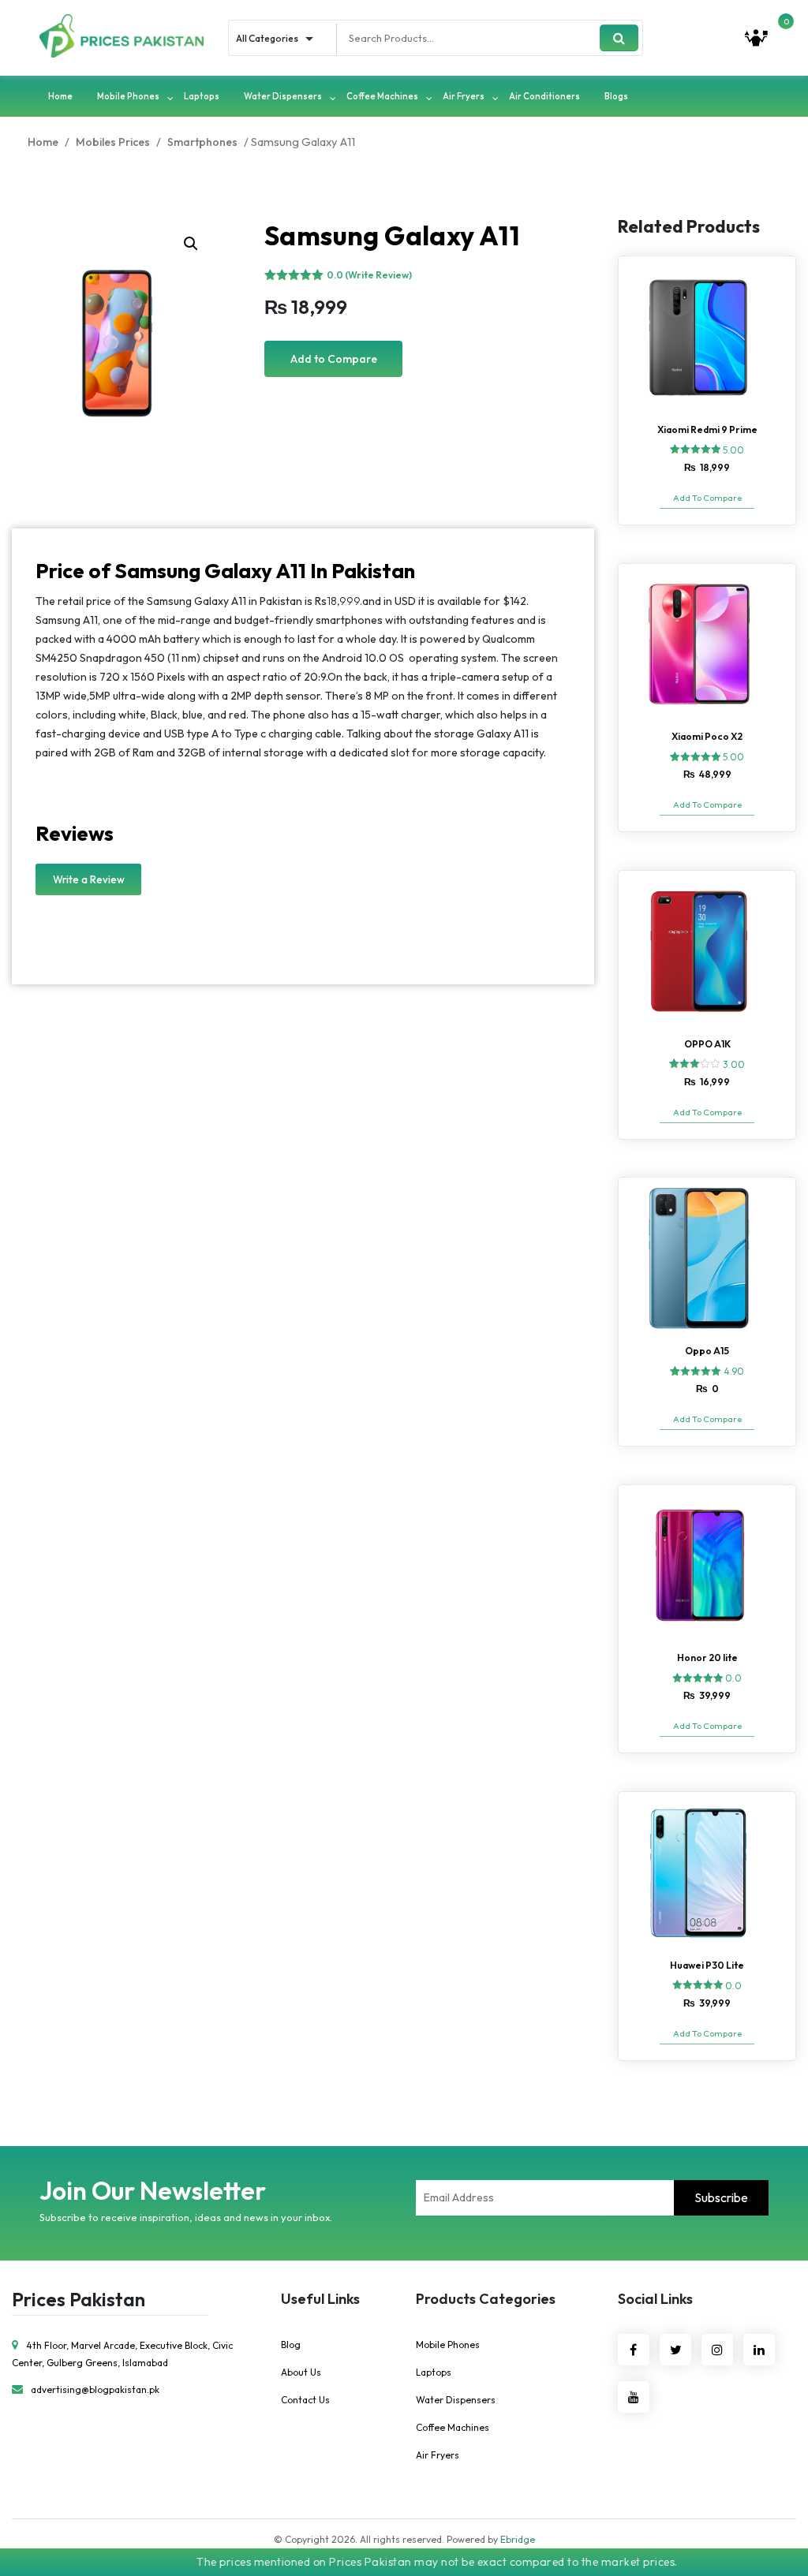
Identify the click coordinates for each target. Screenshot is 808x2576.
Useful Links (320, 2299)
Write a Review (89, 879)
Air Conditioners (544, 96)
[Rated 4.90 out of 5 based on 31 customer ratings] (696, 1371)
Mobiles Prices (113, 142)
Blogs (616, 96)
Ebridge (518, 2539)
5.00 (733, 450)
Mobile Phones (128, 96)
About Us (301, 2372)
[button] (191, 244)
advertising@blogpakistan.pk (95, 2389)
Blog (291, 2345)
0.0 (733, 1678)
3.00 (734, 1064)
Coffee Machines (382, 96)
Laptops (202, 96)
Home (60, 96)
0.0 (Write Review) (369, 275)
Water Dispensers (283, 96)
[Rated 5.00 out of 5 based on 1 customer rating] (696, 449)
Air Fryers (464, 96)
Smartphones (202, 142)
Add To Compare (707, 498)
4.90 (734, 1371)
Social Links (655, 2299)
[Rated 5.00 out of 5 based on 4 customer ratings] (696, 756)
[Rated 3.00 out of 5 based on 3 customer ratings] (695, 1063)
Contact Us (305, 2400)
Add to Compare (334, 359)
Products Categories (486, 2299)
